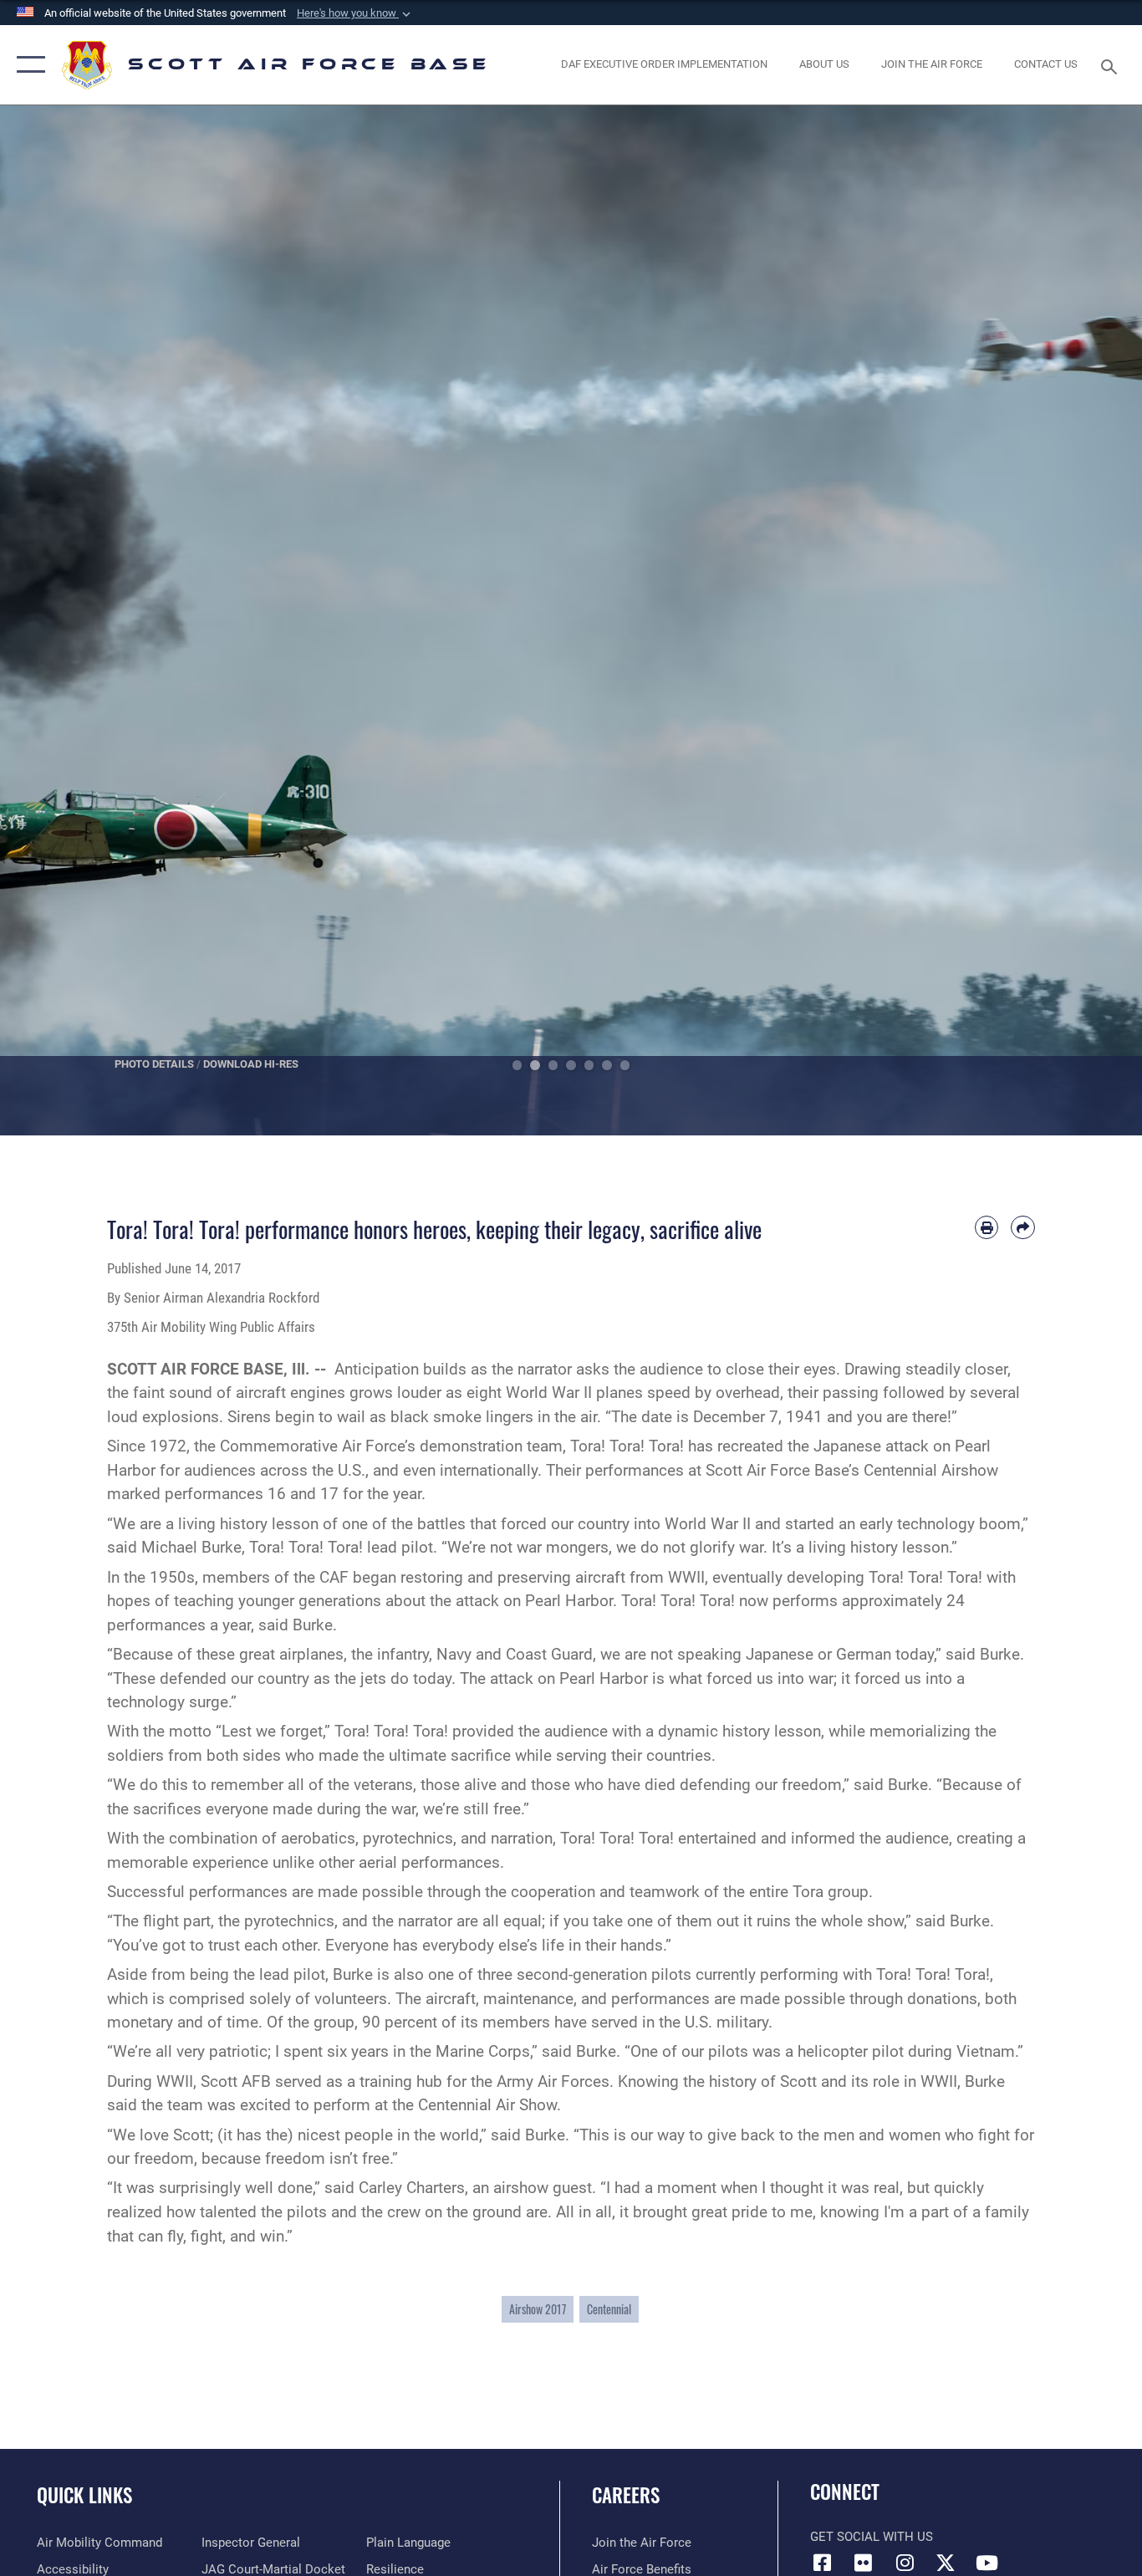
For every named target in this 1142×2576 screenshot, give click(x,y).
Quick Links (84, 2495)
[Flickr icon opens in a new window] (864, 2563)
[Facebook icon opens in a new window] (823, 2563)
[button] (355, 13)
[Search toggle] (1112, 65)
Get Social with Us (872, 2537)
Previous (57, 620)
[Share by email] (1023, 1228)
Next (1085, 620)
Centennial (609, 2309)
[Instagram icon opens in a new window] (905, 2563)
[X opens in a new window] (946, 2563)
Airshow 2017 (538, 2309)
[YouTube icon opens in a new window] (987, 2563)
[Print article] (987, 1228)
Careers (626, 2495)
